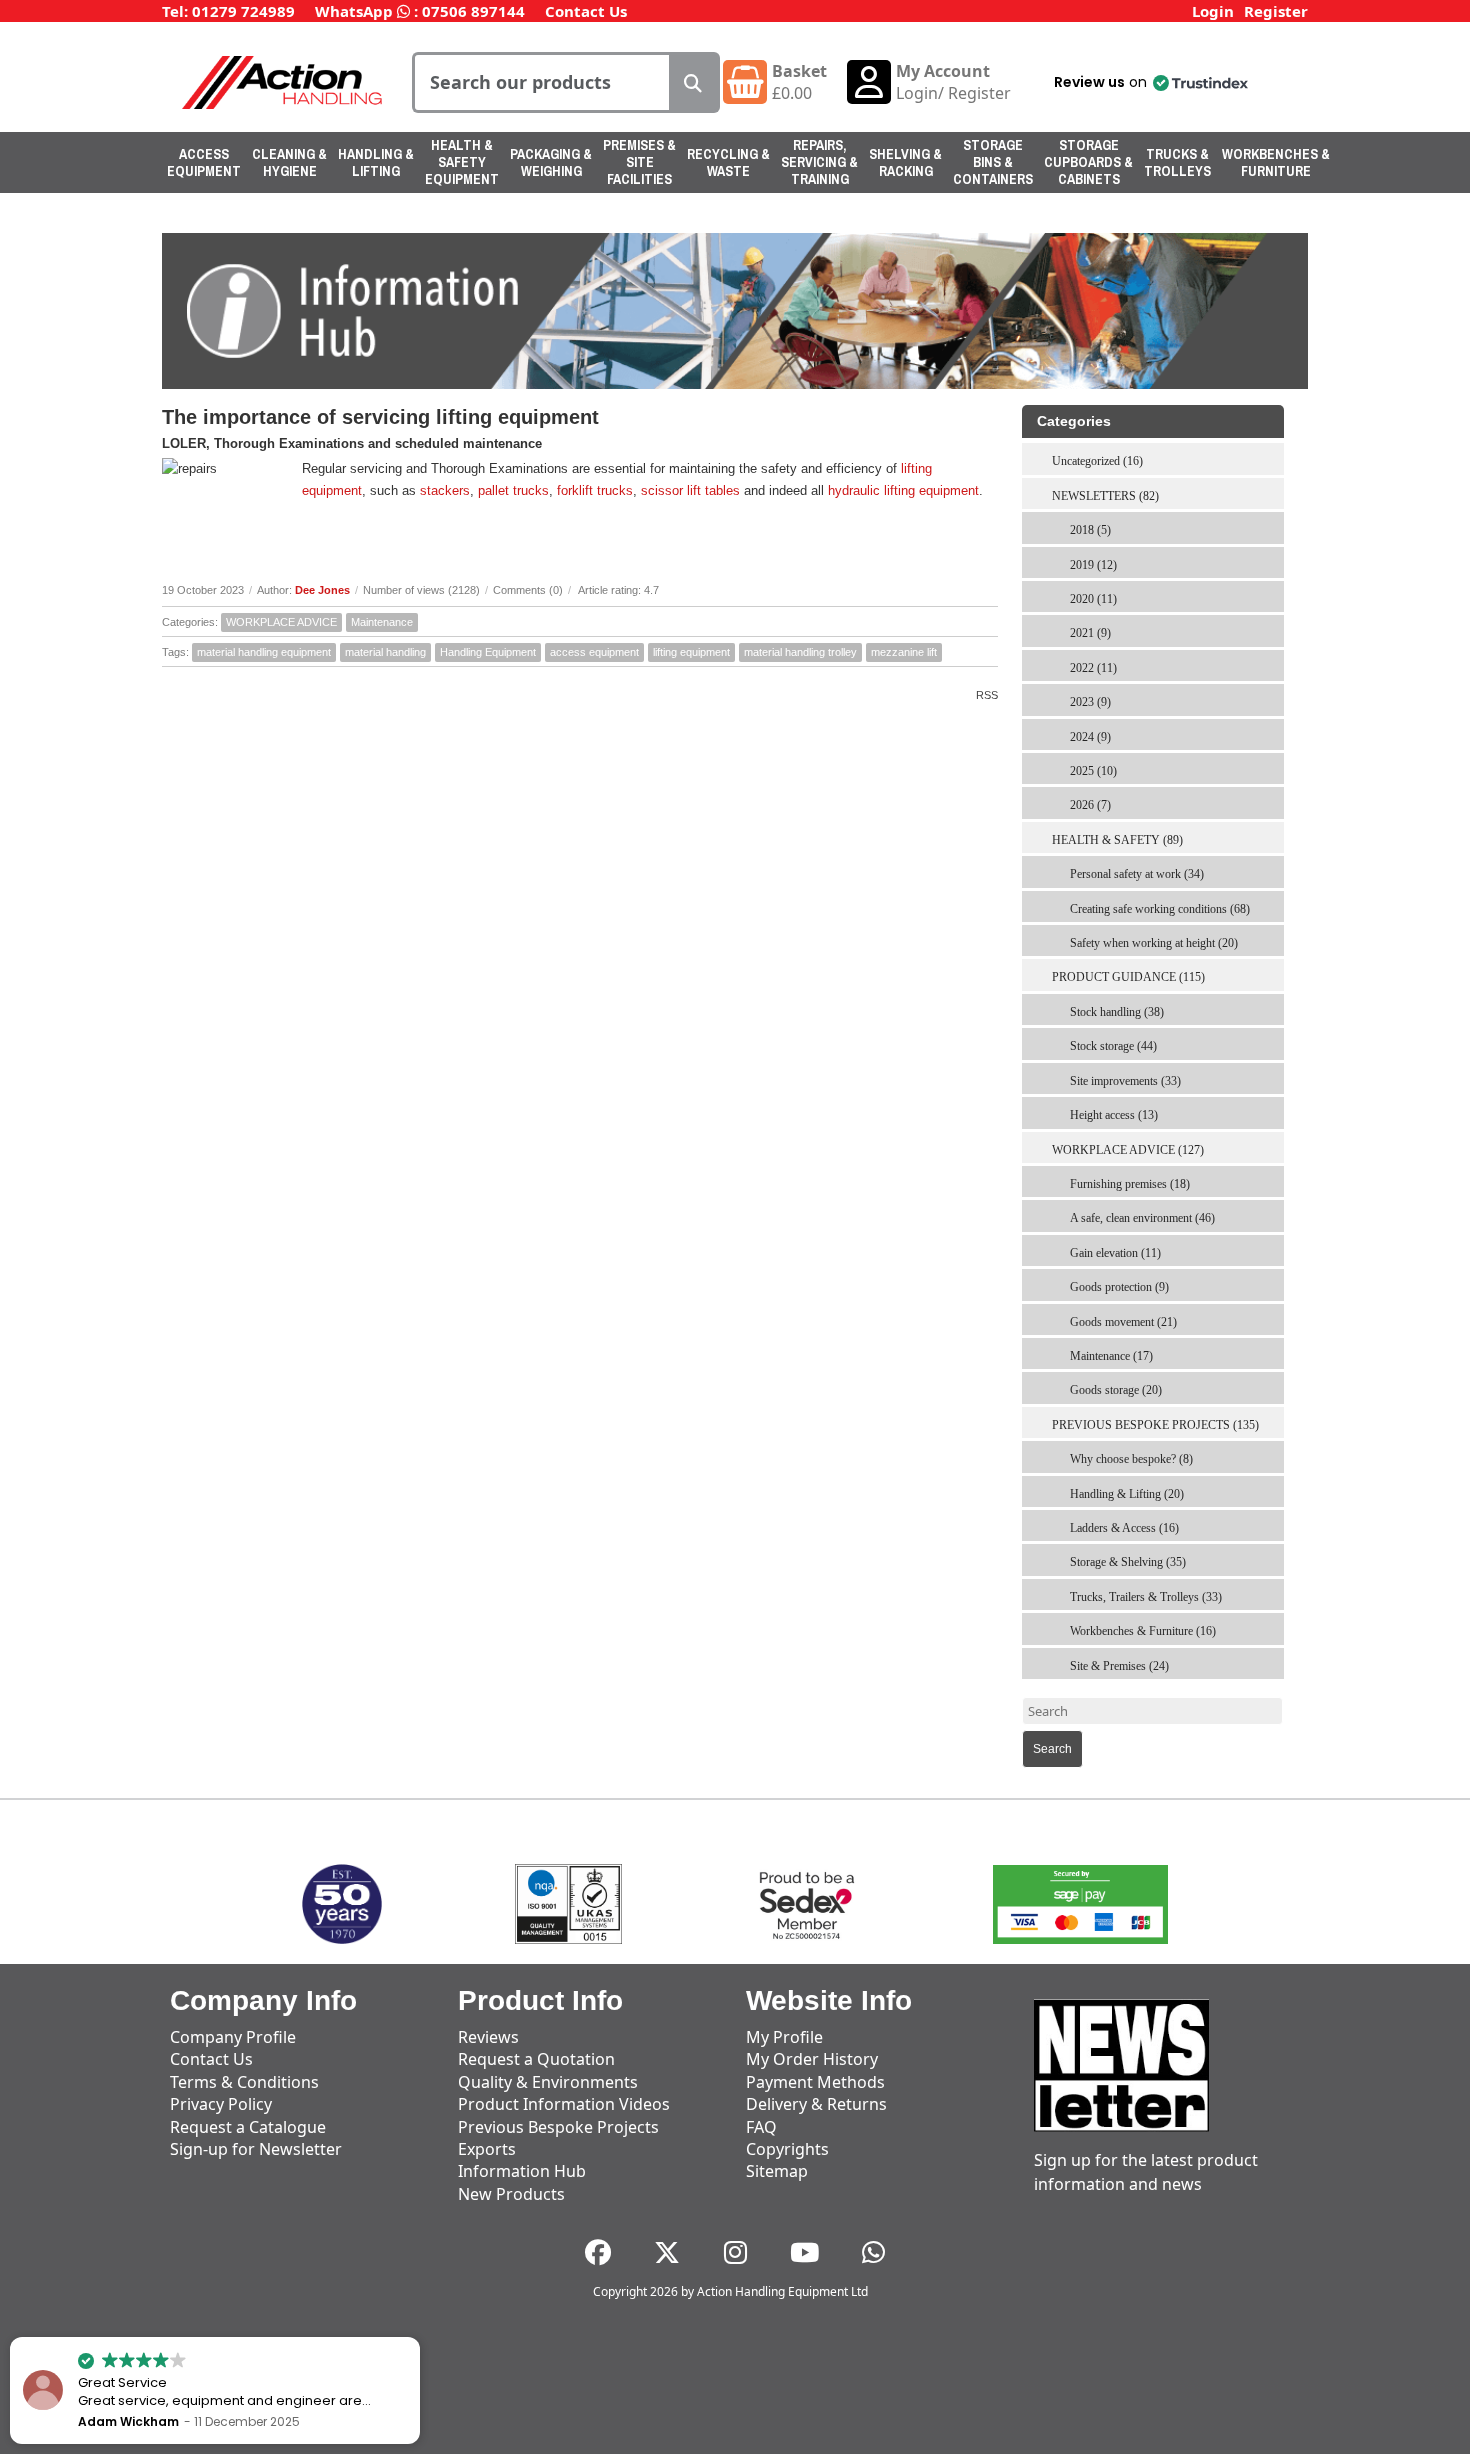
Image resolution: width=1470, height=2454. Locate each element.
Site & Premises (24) (1119, 1666)
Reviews (488, 2037)
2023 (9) (1090, 702)
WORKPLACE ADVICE (281, 622)
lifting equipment (691, 652)
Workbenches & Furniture (1276, 162)
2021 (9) (1090, 633)
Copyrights (787, 2149)
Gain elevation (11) (1115, 1253)
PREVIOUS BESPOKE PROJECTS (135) (1155, 1425)
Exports (487, 2149)
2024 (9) (1090, 737)
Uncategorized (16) (1097, 461)
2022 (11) (1093, 668)
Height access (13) (1114, 1115)
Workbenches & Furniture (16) (1143, 1631)
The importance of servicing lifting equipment (380, 417)
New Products (511, 2194)
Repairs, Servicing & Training (819, 162)
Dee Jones (322, 590)
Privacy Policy (221, 2104)
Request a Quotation (536, 2059)
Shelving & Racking (905, 162)
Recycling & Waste (728, 162)
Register (1276, 11)
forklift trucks (595, 490)
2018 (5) (1090, 530)
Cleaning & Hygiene (289, 162)
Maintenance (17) (1111, 1356)
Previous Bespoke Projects (558, 2127)
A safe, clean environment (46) (1142, 1218)
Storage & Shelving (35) (1128, 1562)
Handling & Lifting (376, 162)
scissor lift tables (690, 490)
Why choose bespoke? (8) (1131, 1459)
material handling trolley (800, 652)
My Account (943, 71)
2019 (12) (1093, 565)
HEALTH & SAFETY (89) (1117, 840)
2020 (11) (1093, 599)
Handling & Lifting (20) (1127, 1494)
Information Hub (522, 2171)
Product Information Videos (564, 2104)
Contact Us (586, 11)
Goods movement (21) (1123, 1322)
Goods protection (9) (1119, 1287)
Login (1213, 11)
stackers (445, 490)
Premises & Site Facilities (639, 162)
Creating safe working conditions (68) (1160, 909)
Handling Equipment (488, 652)
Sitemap (777, 2171)
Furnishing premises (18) (1130, 1184)
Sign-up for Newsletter (256, 2149)
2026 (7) (1090, 805)
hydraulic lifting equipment (903, 490)
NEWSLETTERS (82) (1105, 496)
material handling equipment (264, 652)
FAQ (761, 2127)
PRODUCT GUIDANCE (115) (1128, 977)
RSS (987, 695)
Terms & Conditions (244, 2082)
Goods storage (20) (1116, 1390)
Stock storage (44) (1113, 1046)
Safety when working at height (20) (1154, 943)
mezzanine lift (904, 652)
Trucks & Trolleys (1177, 162)
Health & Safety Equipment (462, 162)
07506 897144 (473, 11)
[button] (1149, 82)
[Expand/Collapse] (1272, 489)
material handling (385, 652)
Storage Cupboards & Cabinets (1088, 162)
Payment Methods (815, 2082)
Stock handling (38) (1117, 1012)
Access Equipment (204, 162)
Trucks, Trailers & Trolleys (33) (1146, 1597)
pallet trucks (513, 490)
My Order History (812, 2059)
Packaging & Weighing (551, 162)
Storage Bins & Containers (993, 162)
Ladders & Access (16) (1124, 1528)
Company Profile (233, 2037)
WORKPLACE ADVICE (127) (1128, 1150)
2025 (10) (1093, 771)
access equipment (594, 652)
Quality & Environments (548, 2082)
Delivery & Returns (816, 2104)
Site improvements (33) (1125, 1081)
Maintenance (382, 622)
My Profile (784, 2037)
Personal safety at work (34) (1137, 874)
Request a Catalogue (248, 2127)
